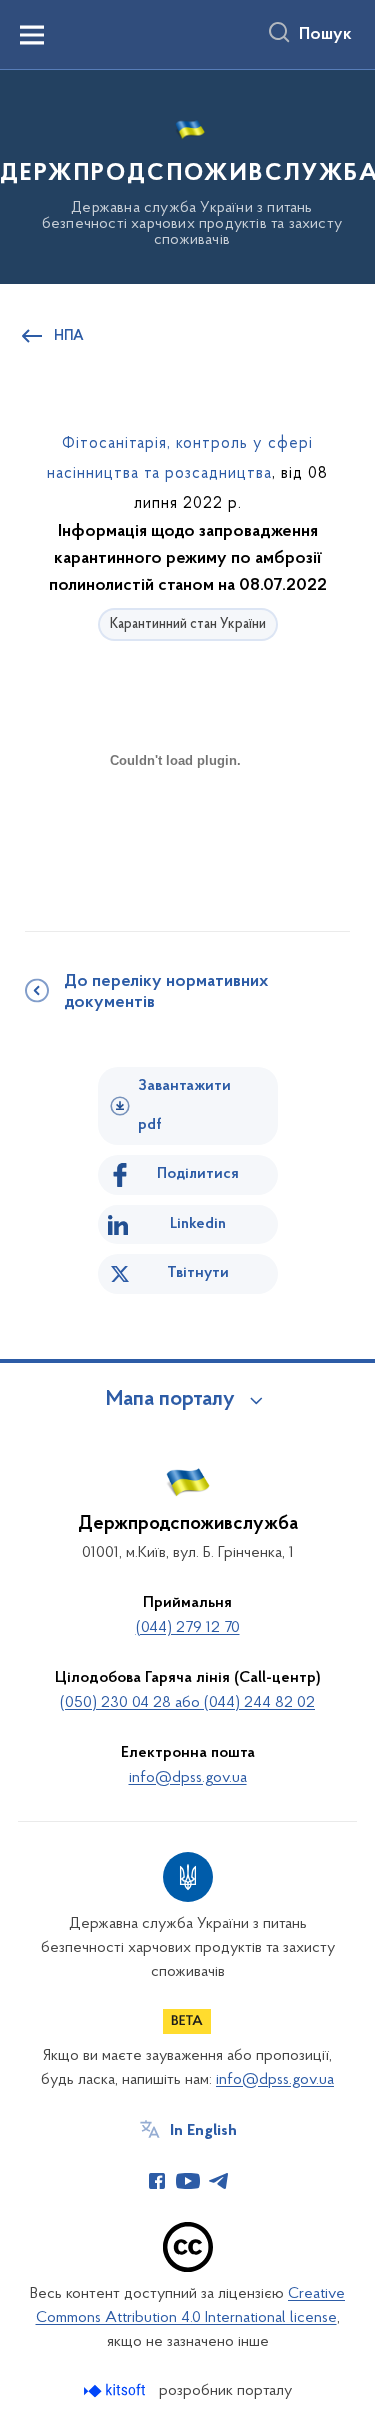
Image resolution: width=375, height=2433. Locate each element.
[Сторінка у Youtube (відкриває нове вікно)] (188, 2181)
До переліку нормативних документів (166, 992)
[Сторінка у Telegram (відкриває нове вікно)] (219, 2181)
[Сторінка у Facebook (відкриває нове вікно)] (157, 2181)
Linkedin (198, 1224)
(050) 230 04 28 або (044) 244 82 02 (187, 1703)
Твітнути (198, 1273)
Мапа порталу (170, 1400)
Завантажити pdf (184, 1105)
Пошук (325, 35)
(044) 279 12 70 (188, 1628)
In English (203, 2131)
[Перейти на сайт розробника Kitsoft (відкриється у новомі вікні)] (116, 2390)
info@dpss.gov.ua (188, 1778)
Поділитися (198, 1174)
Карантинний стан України (188, 624)
